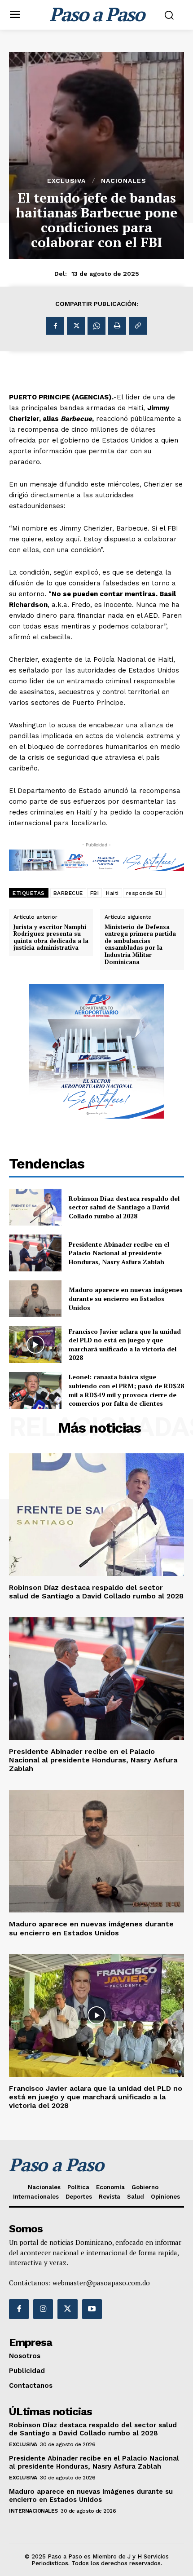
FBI (95, 893)
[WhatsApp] (96, 326)
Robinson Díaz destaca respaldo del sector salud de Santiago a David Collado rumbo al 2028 (124, 1207)
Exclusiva (66, 181)
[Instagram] (43, 2309)
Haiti (112, 893)
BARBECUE (68, 893)
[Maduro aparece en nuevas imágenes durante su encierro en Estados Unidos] (35, 1299)
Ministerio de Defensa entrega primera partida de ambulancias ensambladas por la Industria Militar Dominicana (140, 945)
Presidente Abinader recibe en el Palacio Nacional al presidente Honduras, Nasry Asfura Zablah (119, 1253)
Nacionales (124, 181)
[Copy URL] (138, 326)
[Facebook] (55, 326)
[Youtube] (92, 2309)
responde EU (145, 893)
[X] (76, 326)
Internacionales (33, 2511)
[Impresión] (117, 326)
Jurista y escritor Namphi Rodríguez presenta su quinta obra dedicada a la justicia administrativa (51, 938)
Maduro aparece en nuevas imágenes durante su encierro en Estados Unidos (126, 1298)
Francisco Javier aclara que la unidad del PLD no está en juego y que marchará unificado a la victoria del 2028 (125, 1345)
